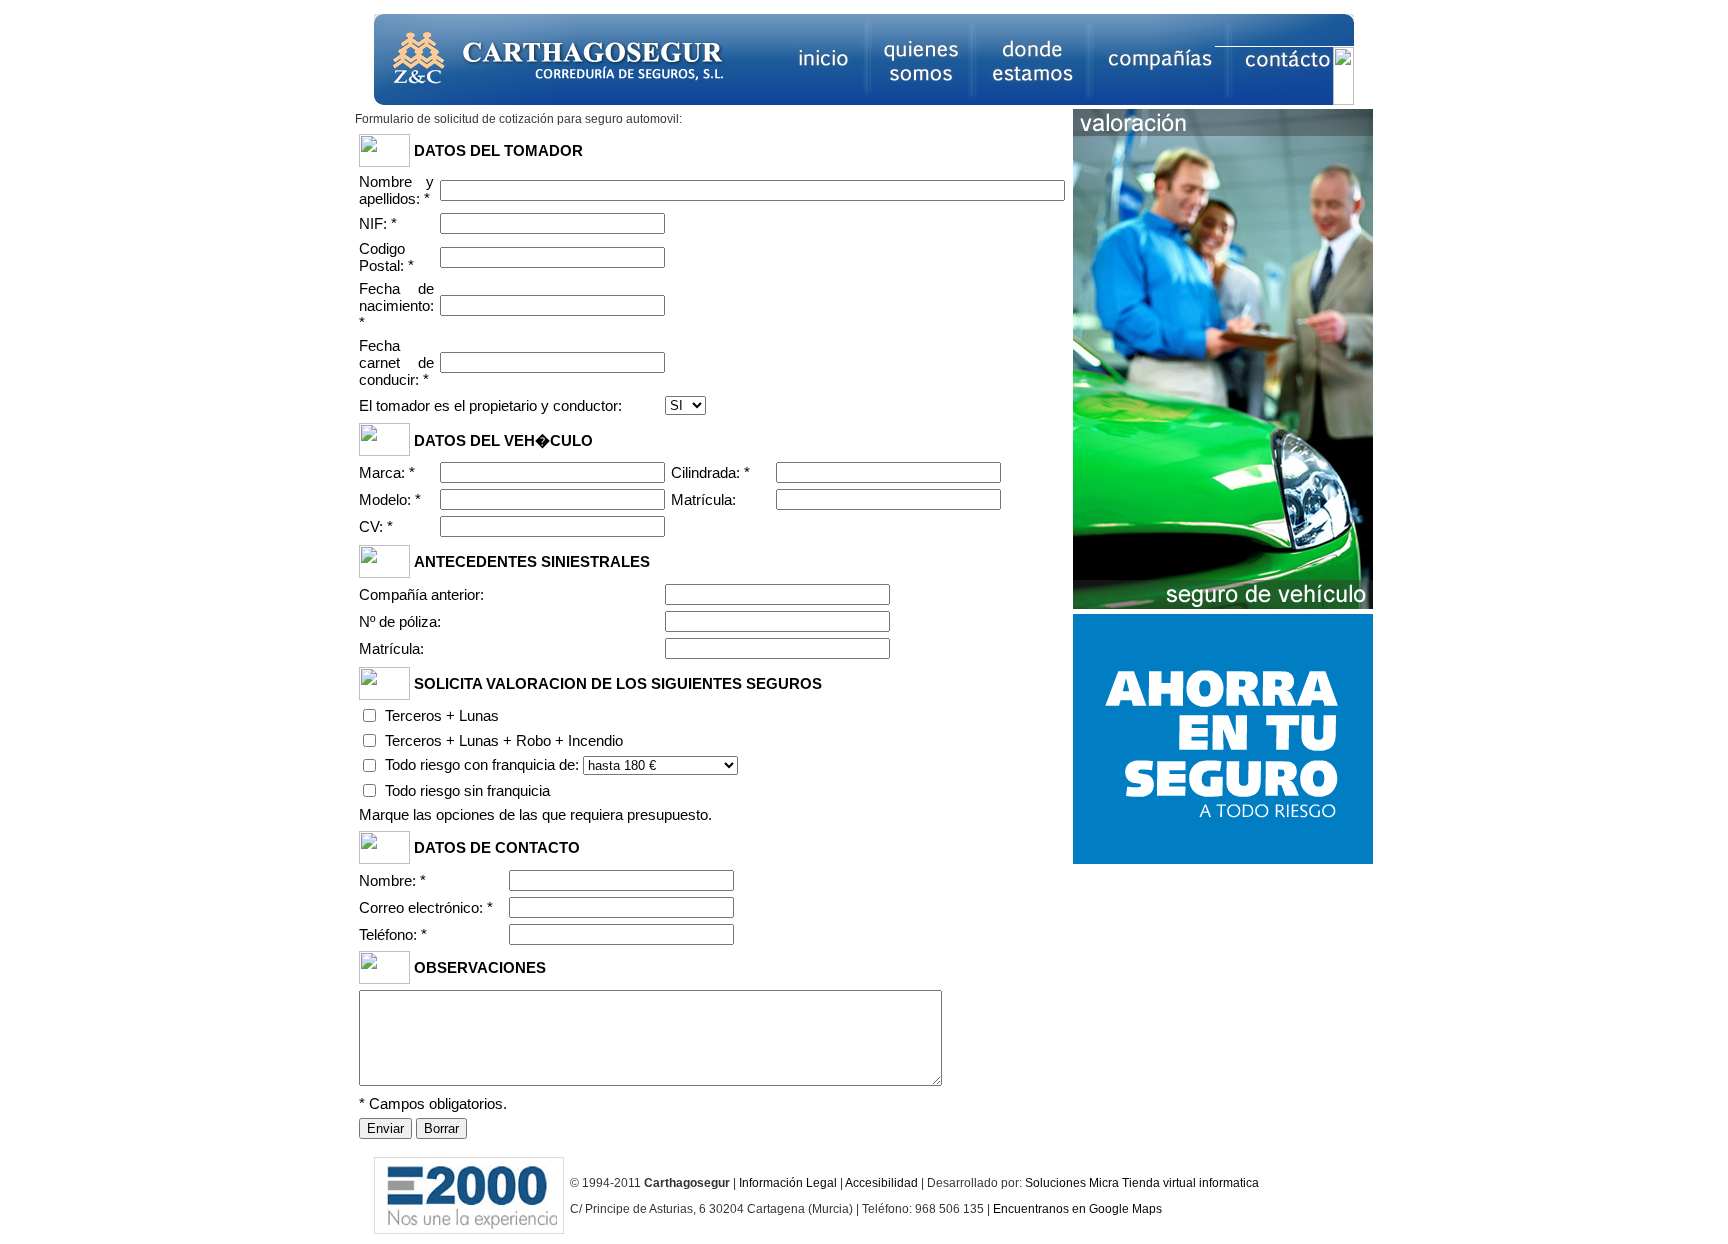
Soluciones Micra (1072, 1183)
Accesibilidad (881, 1183)
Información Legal (788, 1183)
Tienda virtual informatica (1190, 1183)
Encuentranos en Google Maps (1077, 1209)
